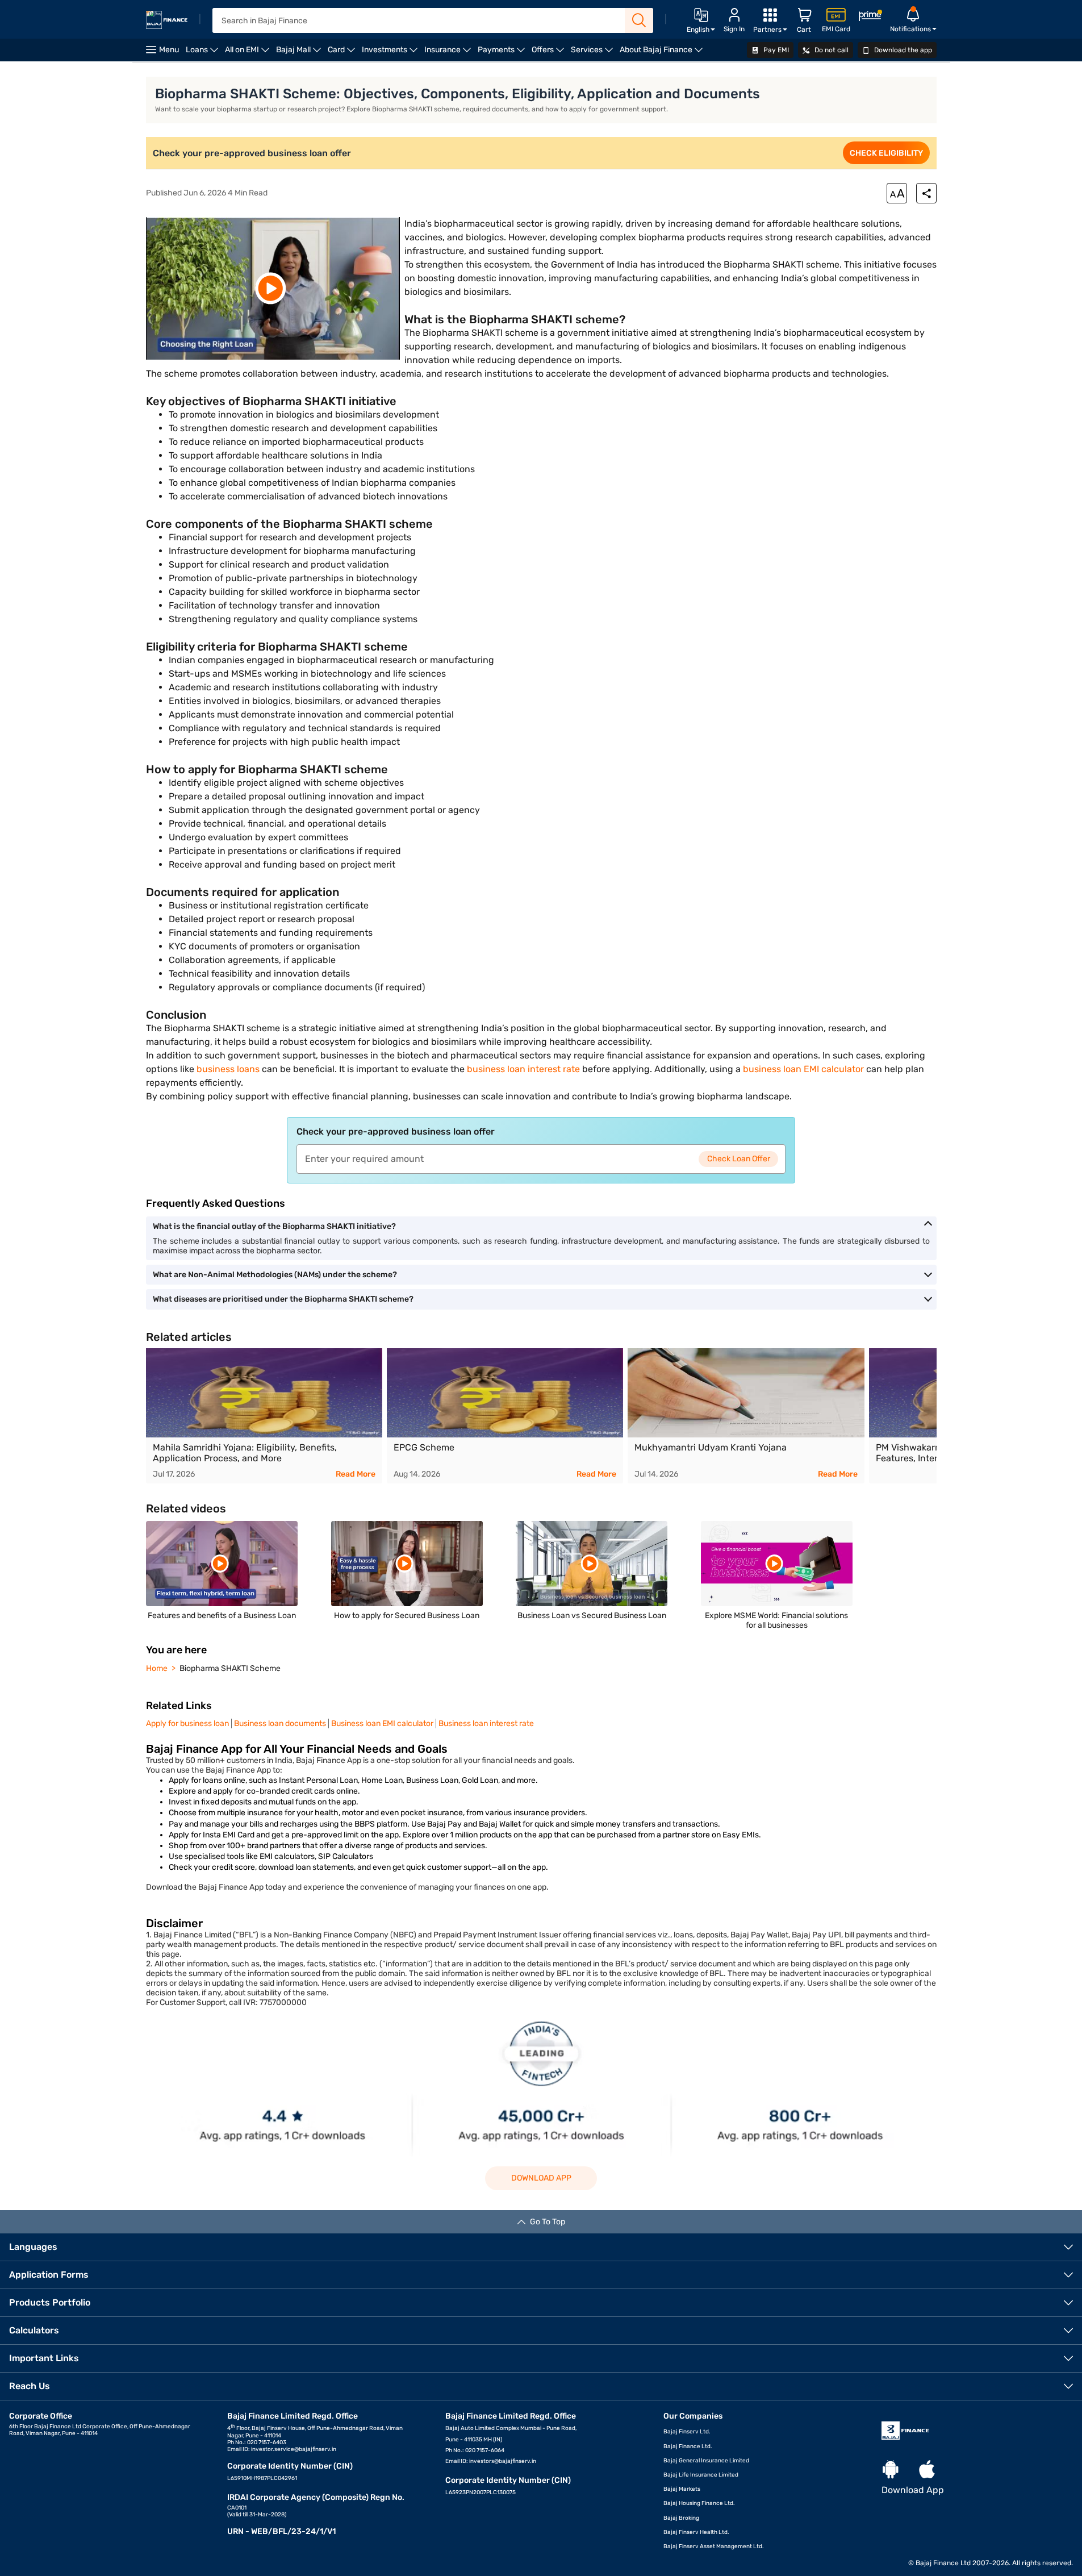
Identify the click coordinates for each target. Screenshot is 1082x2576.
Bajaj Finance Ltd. (688, 2446)
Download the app (902, 50)
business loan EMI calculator (803, 1069)
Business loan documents (280, 1723)
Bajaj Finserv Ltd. (687, 2432)
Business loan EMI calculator (382, 1723)
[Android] (891, 2470)
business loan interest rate (523, 1069)
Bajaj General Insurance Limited (706, 2461)
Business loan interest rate (486, 1723)
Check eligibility (886, 153)
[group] (264, 1416)
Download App (541, 2178)
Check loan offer (739, 1159)
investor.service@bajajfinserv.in (294, 2449)
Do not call (831, 50)
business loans (228, 1069)
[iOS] (927, 2470)
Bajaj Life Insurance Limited (701, 2475)
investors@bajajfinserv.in (503, 2461)
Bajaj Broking (681, 2518)
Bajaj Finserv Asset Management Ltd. (714, 2546)
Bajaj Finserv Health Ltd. (696, 2532)
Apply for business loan (187, 1723)
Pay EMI (775, 50)
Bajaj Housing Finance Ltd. (699, 2503)
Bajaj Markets (682, 2489)
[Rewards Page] (870, 17)
